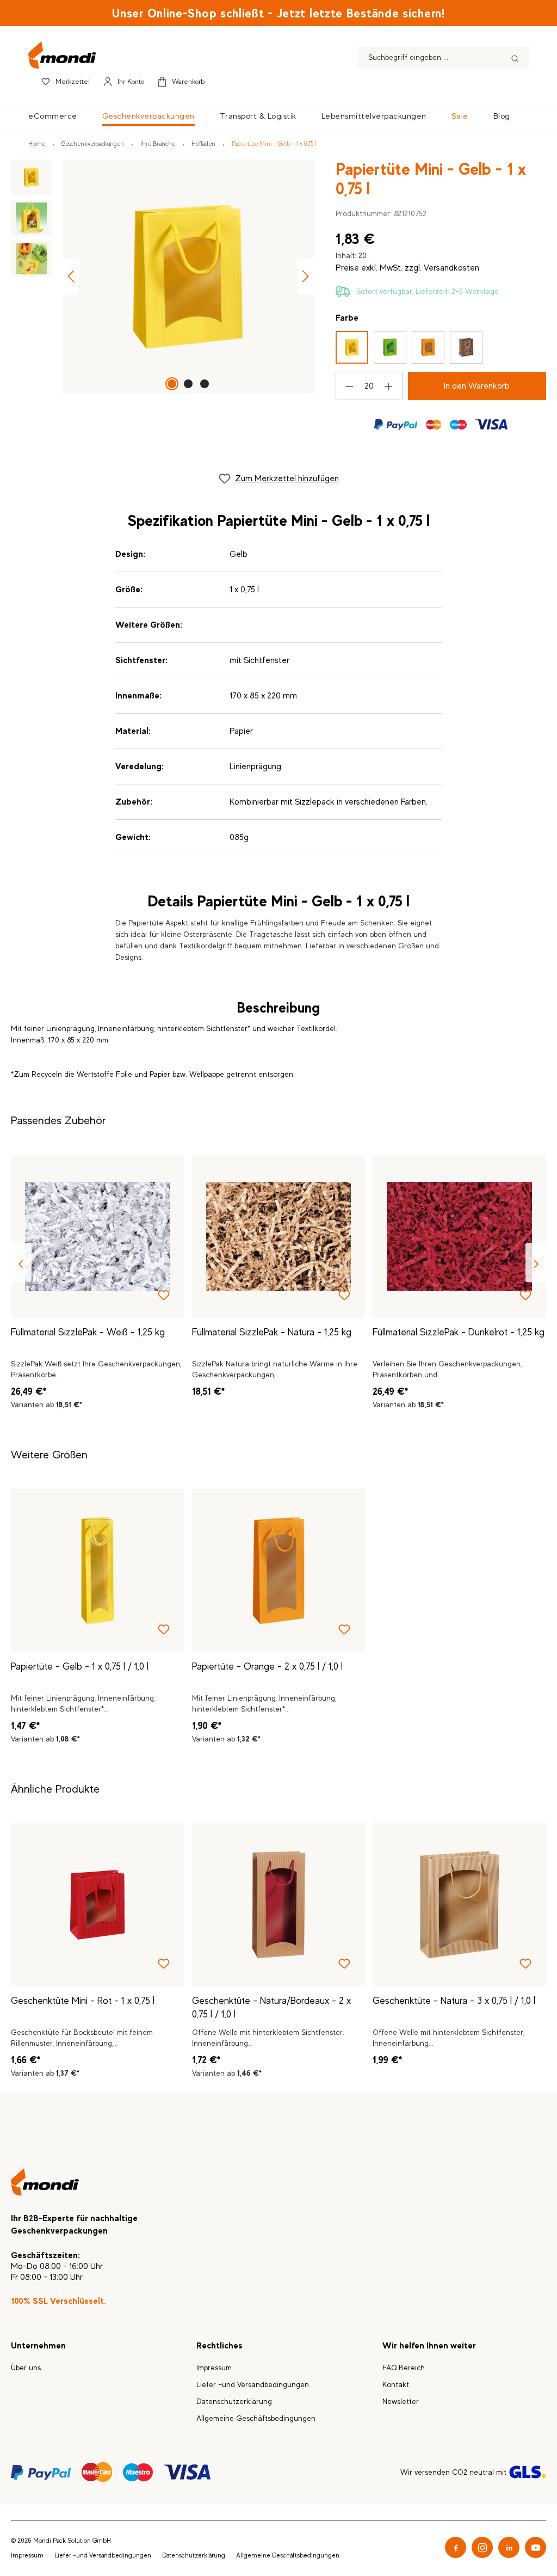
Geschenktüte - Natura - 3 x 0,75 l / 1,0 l (454, 2001)
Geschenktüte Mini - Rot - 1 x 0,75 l (83, 2001)
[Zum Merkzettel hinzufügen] (164, 1297)
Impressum (214, 2368)
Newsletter (401, 2401)
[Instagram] (482, 2547)
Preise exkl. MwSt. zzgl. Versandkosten (407, 268)
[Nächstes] (306, 276)
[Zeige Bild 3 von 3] (205, 384)
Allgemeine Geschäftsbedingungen (256, 2418)
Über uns (26, 2368)
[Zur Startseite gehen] (182, 55)
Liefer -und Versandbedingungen (253, 2384)
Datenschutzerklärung (234, 2401)
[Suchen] (515, 57)
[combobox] (430, 57)
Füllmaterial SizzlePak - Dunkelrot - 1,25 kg (459, 1332)
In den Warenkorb (477, 386)
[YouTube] (536, 2547)
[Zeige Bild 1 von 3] (172, 384)
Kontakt (396, 2384)
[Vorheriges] (71, 276)
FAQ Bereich (404, 2368)
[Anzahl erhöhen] (389, 386)
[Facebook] (456, 2547)
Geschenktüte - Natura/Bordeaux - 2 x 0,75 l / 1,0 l (271, 2007)
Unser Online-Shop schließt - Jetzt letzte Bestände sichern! (278, 13)
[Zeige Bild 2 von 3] (188, 384)
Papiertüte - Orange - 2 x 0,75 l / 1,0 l (267, 1666)
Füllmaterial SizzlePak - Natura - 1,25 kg (272, 1332)
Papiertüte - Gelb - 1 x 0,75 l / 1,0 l (80, 1666)
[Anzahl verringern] (349, 386)
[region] (162, 277)
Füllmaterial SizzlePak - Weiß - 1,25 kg (88, 1332)
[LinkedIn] (509, 2547)
